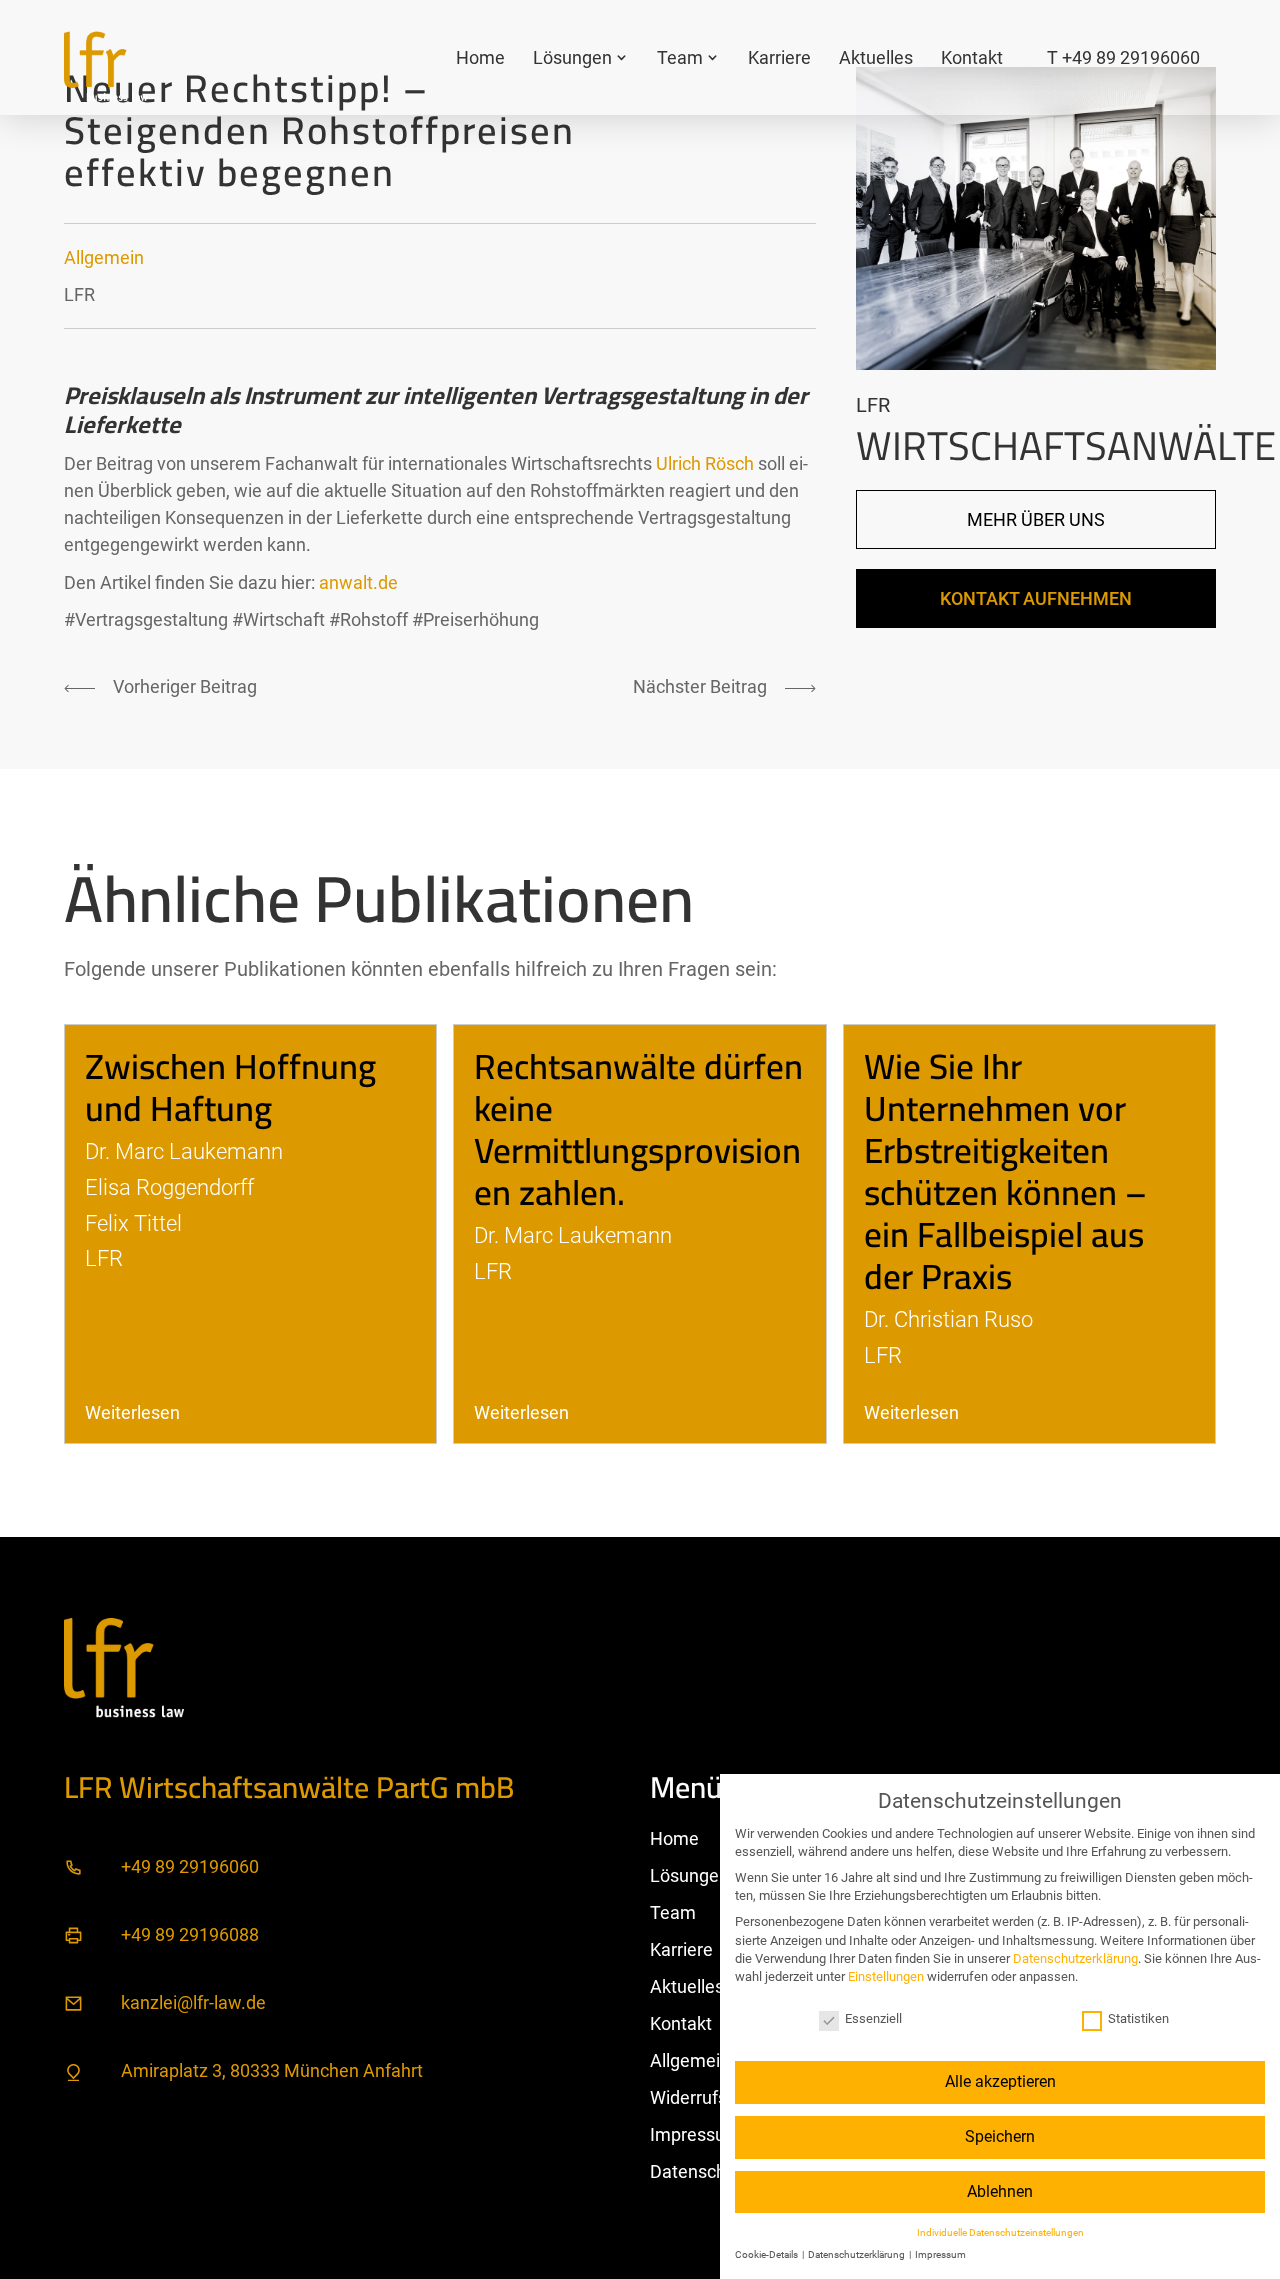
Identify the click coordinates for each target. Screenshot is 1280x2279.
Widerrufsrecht (709, 2097)
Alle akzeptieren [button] (1000, 2081)
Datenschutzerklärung (1075, 1958)
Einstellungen (886, 1976)
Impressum (695, 2134)
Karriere (779, 57)
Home (480, 57)
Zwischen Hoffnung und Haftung (230, 1087)
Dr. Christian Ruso (948, 1319)
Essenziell (873, 2018)
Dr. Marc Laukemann (184, 1151)
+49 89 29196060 (190, 1866)
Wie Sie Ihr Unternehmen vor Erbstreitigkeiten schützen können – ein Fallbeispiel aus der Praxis (1005, 1171)
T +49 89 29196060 (1123, 57)
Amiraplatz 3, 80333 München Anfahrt (272, 2070)
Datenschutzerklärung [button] (857, 2254)
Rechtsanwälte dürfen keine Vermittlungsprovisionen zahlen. (638, 1129)
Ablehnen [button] (1000, 2191)
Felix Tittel (133, 1223)
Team (680, 57)
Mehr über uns (1036, 519)
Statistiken (1138, 2018)
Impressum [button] (940, 2254)
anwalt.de (358, 582)
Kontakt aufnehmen (1036, 598)
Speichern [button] (1000, 2136)
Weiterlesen (132, 1412)
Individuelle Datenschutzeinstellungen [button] (1000, 2232)
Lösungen (572, 57)
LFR (79, 294)
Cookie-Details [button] (767, 2254)
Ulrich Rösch (705, 463)
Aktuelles (876, 57)
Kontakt (972, 57)
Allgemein (104, 257)
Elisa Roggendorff (169, 1187)
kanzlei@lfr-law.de (193, 2002)
